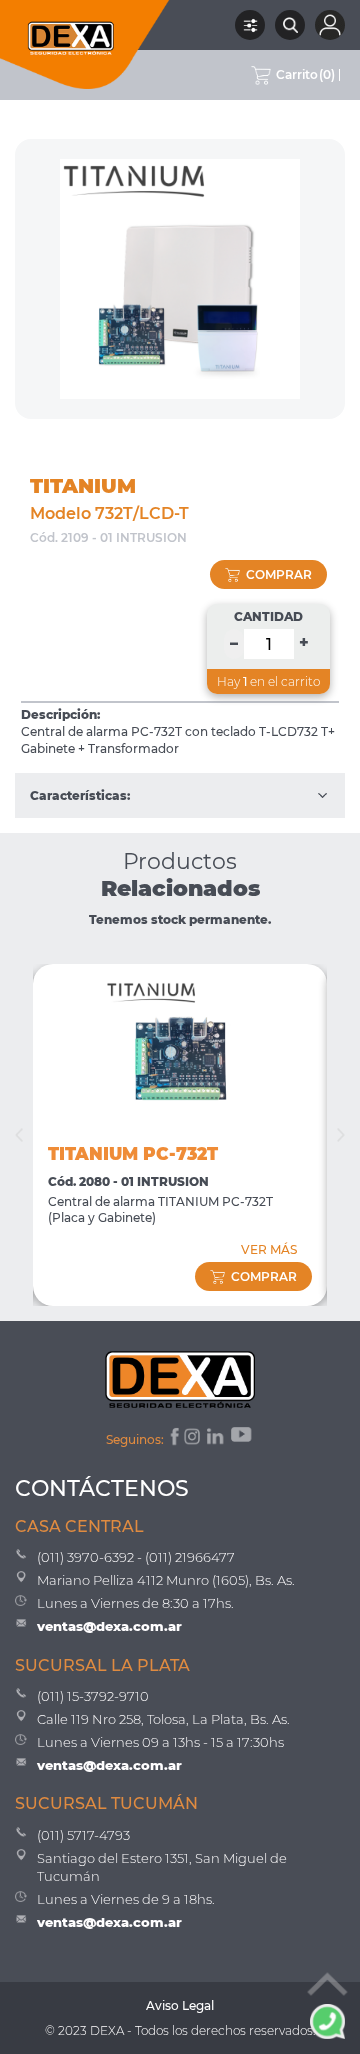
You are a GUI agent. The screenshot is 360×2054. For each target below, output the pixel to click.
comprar (279, 574)
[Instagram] (194, 1439)
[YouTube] (243, 1439)
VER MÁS (269, 1249)
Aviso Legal (180, 2005)
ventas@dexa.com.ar (109, 1626)
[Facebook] (173, 1439)
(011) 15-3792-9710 (93, 1696)
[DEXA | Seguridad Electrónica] (85, 44)
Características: (80, 795)
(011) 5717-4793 (83, 1835)
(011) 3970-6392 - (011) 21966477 (136, 1557)
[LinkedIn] (216, 1439)
